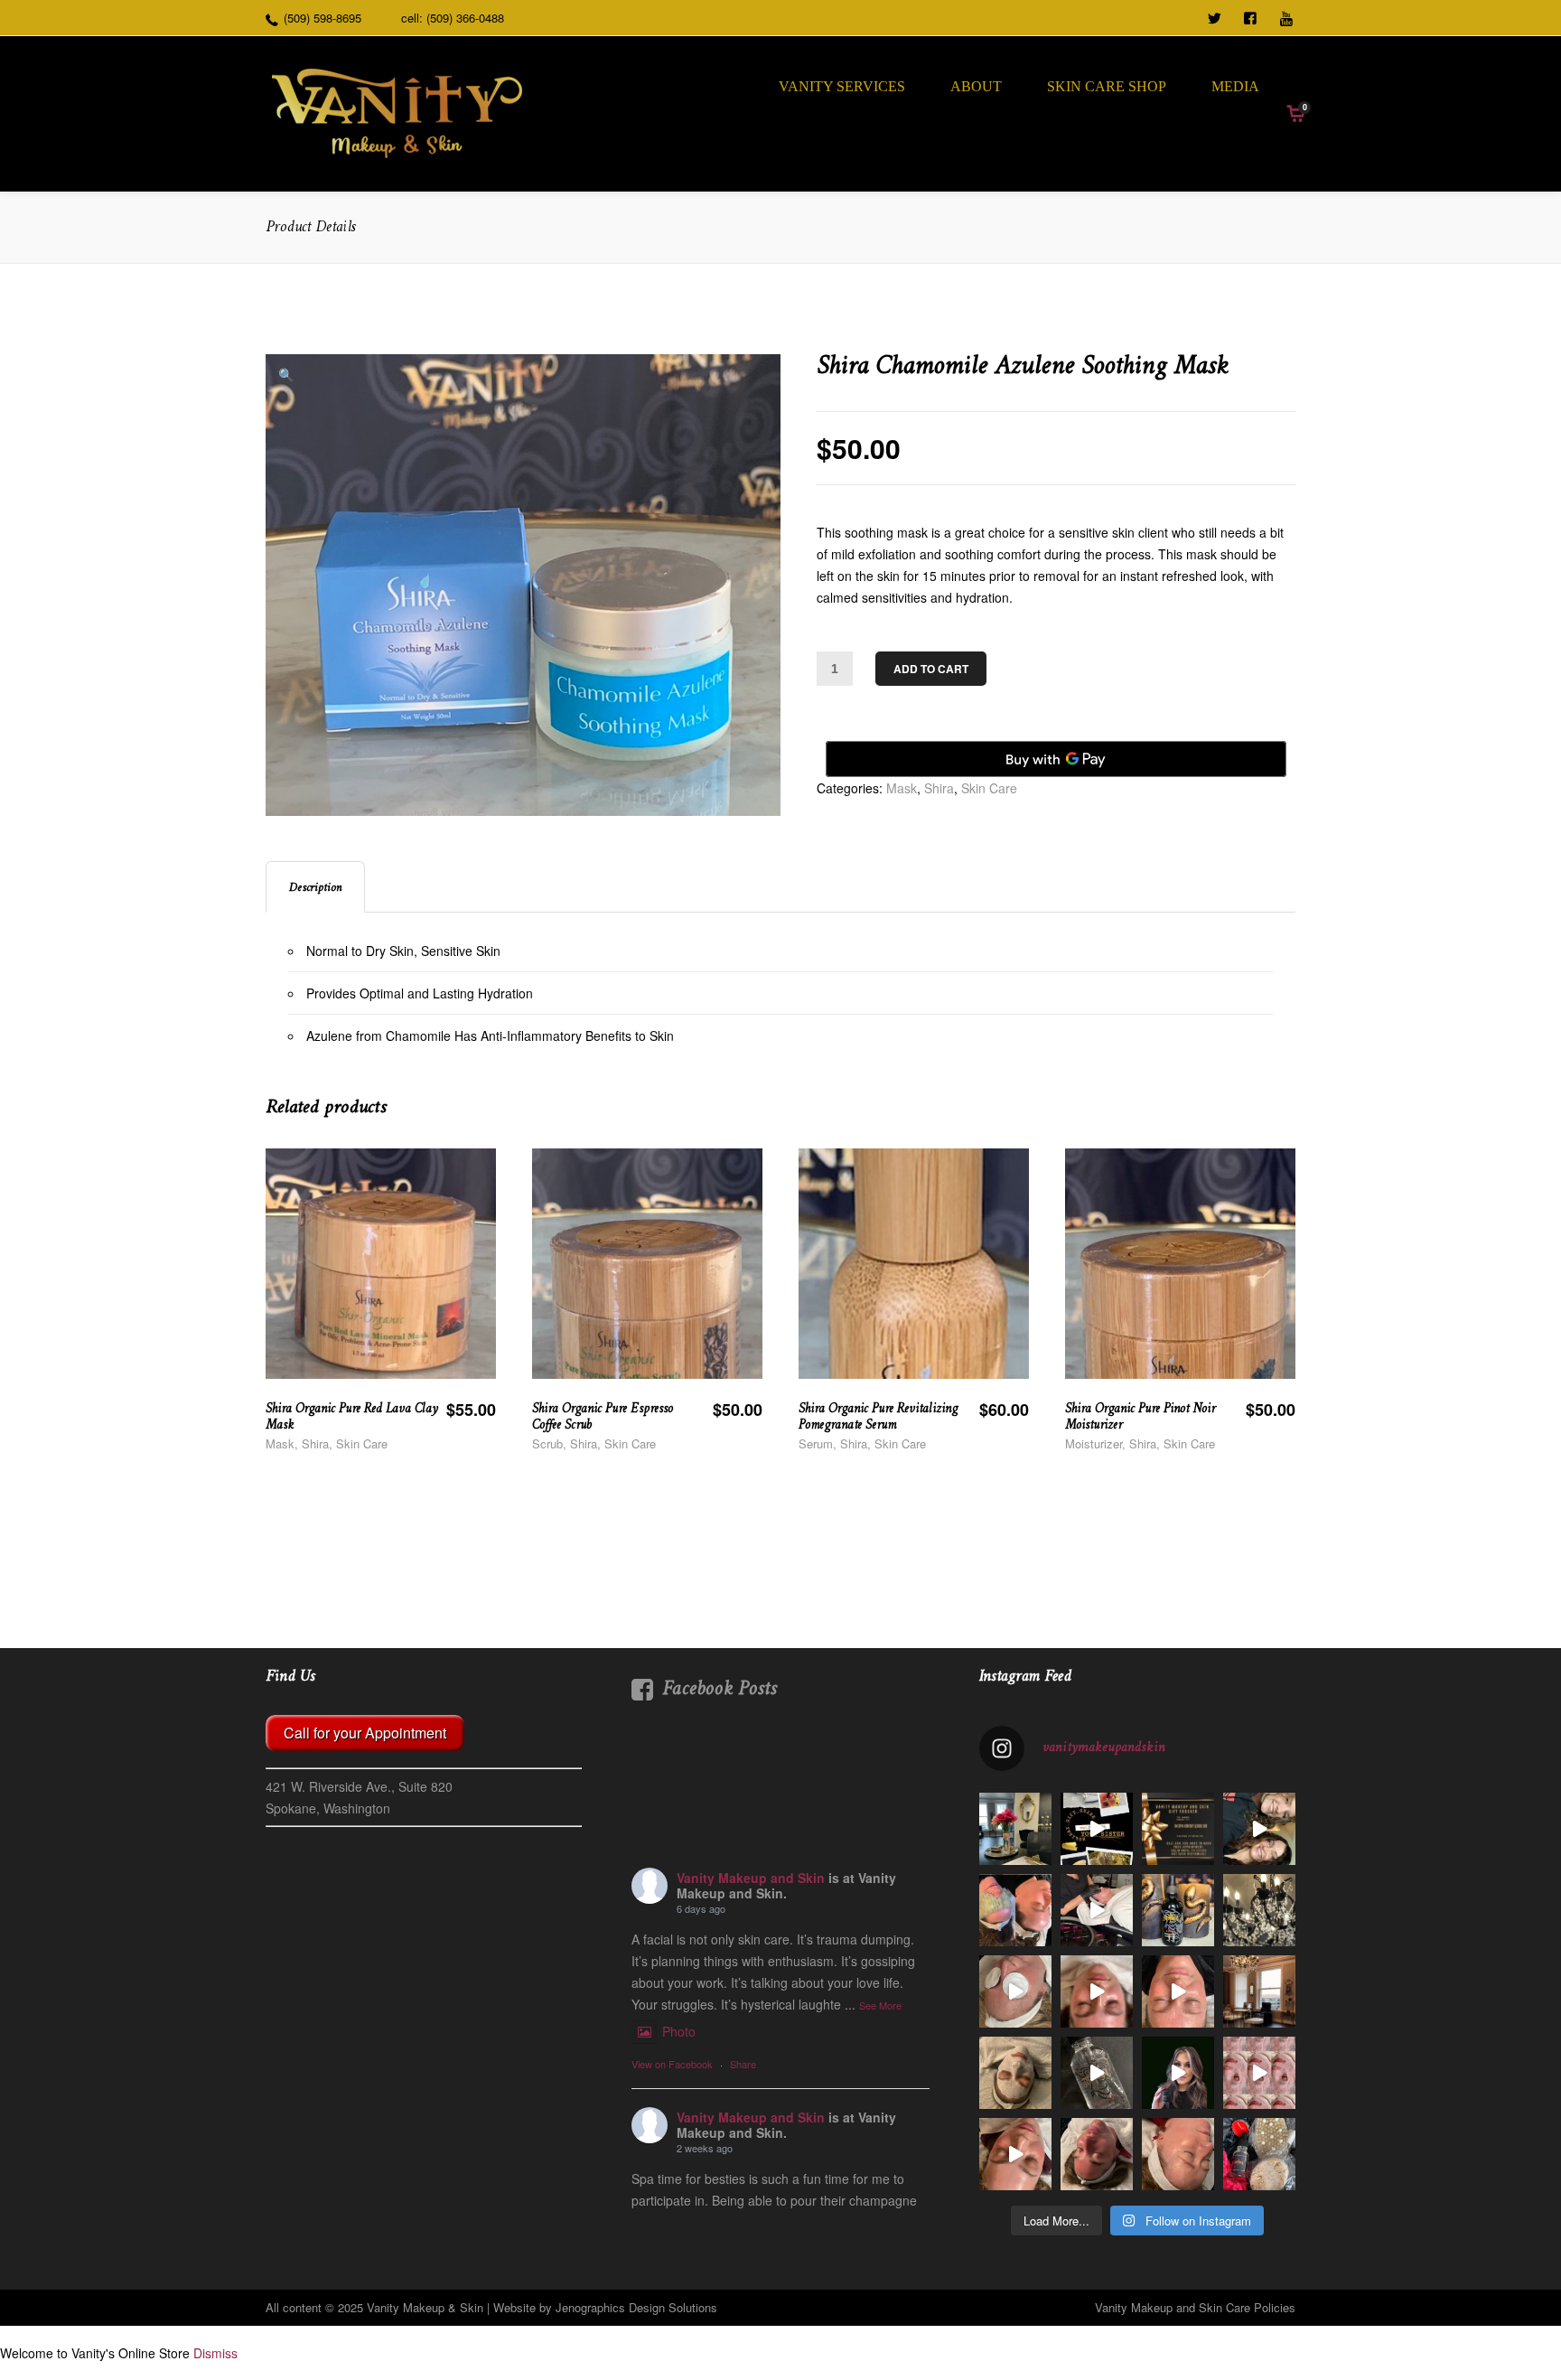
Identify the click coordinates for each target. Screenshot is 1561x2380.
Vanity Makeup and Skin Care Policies (1195, 2307)
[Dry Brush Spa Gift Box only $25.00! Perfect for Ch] (1259, 2154)
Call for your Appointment (365, 1733)
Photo (679, 2031)
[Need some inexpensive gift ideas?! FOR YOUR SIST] (1097, 1829)
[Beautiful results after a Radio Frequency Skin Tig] (1015, 1991)
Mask (902, 788)
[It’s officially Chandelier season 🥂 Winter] (1259, 1991)
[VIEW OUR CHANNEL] (1288, 16)
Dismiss (215, 2353)
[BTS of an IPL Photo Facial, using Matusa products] (1097, 1910)
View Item (439, 1312)
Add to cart (931, 669)
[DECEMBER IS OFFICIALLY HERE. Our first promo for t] (1178, 1829)
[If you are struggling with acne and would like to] (1097, 1991)
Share (743, 2064)
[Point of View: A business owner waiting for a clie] (1015, 1829)
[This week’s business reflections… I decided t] (1259, 1910)
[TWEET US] (1216, 16)
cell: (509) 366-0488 (453, 18)
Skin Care (989, 788)
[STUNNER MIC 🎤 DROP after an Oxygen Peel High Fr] (1015, 2154)
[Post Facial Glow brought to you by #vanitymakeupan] (1178, 2154)
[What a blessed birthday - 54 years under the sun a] (1259, 1829)
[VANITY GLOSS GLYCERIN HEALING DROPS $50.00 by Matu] (1097, 2073)
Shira (939, 788)
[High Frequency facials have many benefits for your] (1259, 2073)
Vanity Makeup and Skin (751, 1878)
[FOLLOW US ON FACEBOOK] (1252, 16)
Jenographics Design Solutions (636, 2307)
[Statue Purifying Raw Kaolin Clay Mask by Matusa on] (1015, 2073)
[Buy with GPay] (1056, 759)
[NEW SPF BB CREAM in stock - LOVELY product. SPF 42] (1178, 1991)
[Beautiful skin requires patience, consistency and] (1015, 1910)
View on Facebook (672, 2064)
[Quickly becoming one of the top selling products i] (1178, 1910)
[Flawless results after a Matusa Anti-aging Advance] (1097, 2154)
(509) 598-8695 (322, 18)
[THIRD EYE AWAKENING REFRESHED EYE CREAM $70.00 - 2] (1178, 2073)
